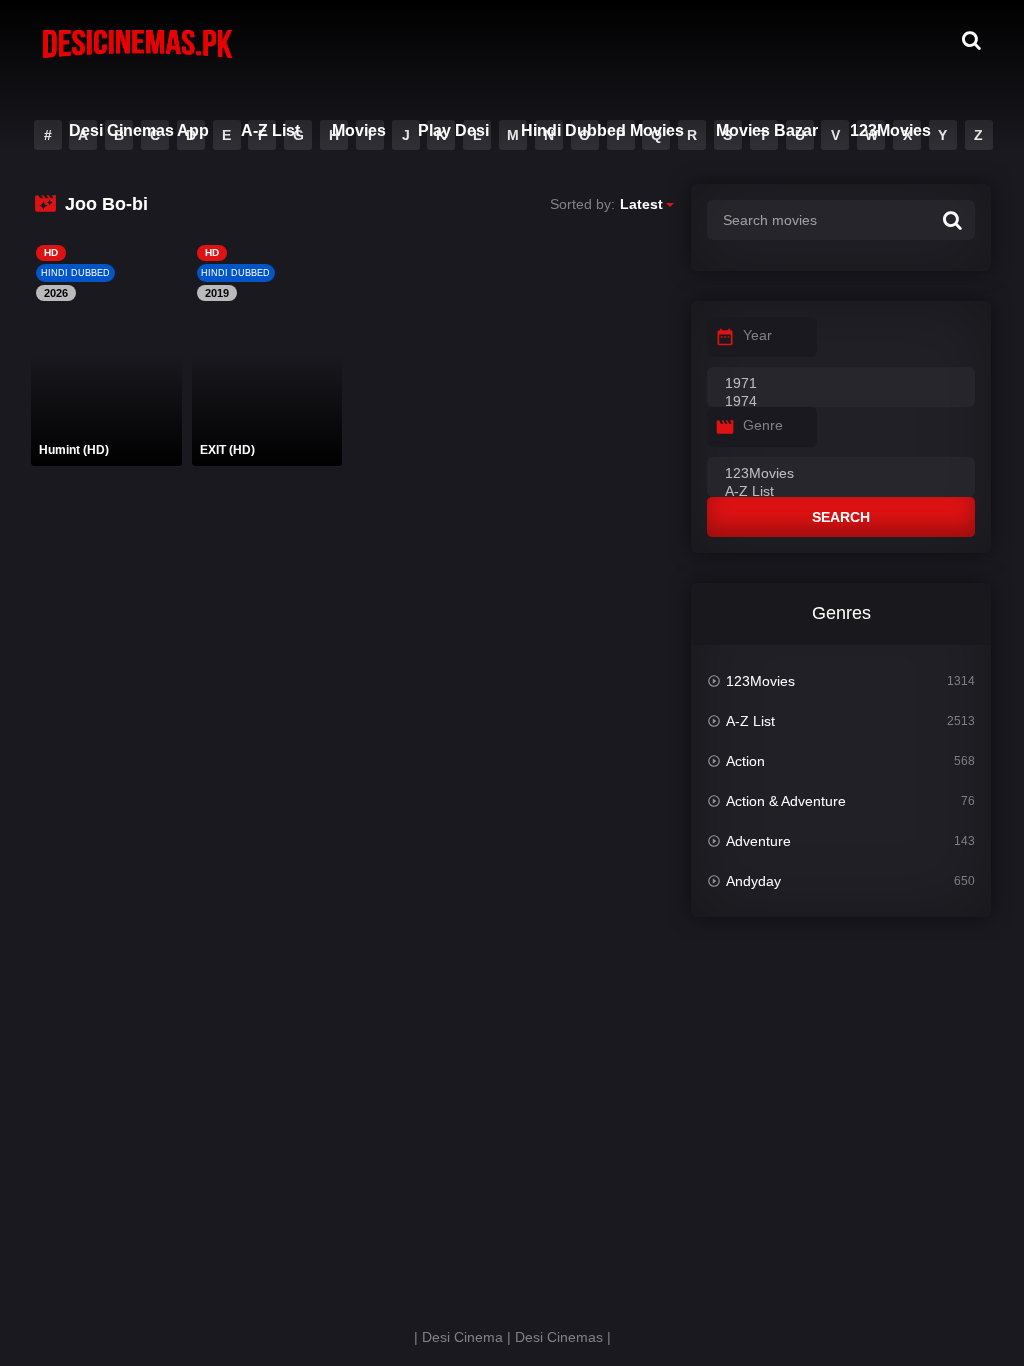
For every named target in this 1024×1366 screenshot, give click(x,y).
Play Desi (453, 130)
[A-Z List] (841, 492)
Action (745, 761)
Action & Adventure (786, 801)
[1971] (841, 384)
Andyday (753, 881)
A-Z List (270, 130)
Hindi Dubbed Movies (602, 130)
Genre (763, 425)
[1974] (841, 402)
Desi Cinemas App (139, 130)
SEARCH (841, 517)
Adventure (758, 841)
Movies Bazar (767, 130)
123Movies (890, 130)
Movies (359, 130)
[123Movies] (841, 474)
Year (757, 335)
